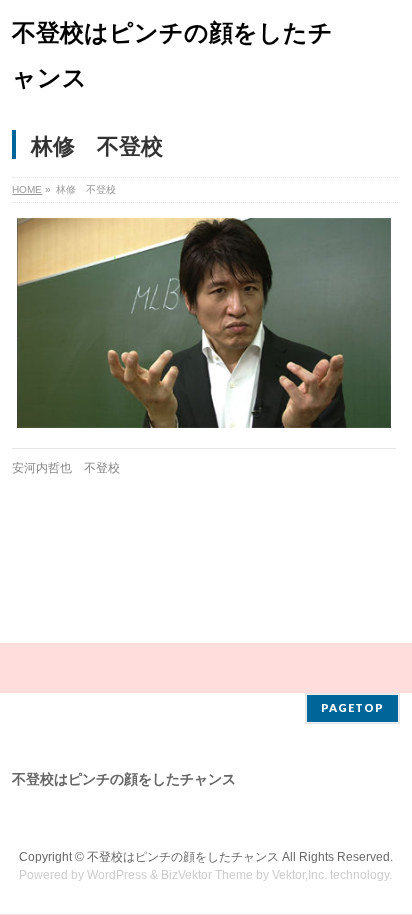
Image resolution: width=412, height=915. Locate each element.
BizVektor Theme (207, 875)
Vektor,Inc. (299, 875)
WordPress (117, 875)
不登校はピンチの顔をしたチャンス (183, 857)
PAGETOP (352, 707)
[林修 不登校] (203, 323)
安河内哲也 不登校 (66, 468)
